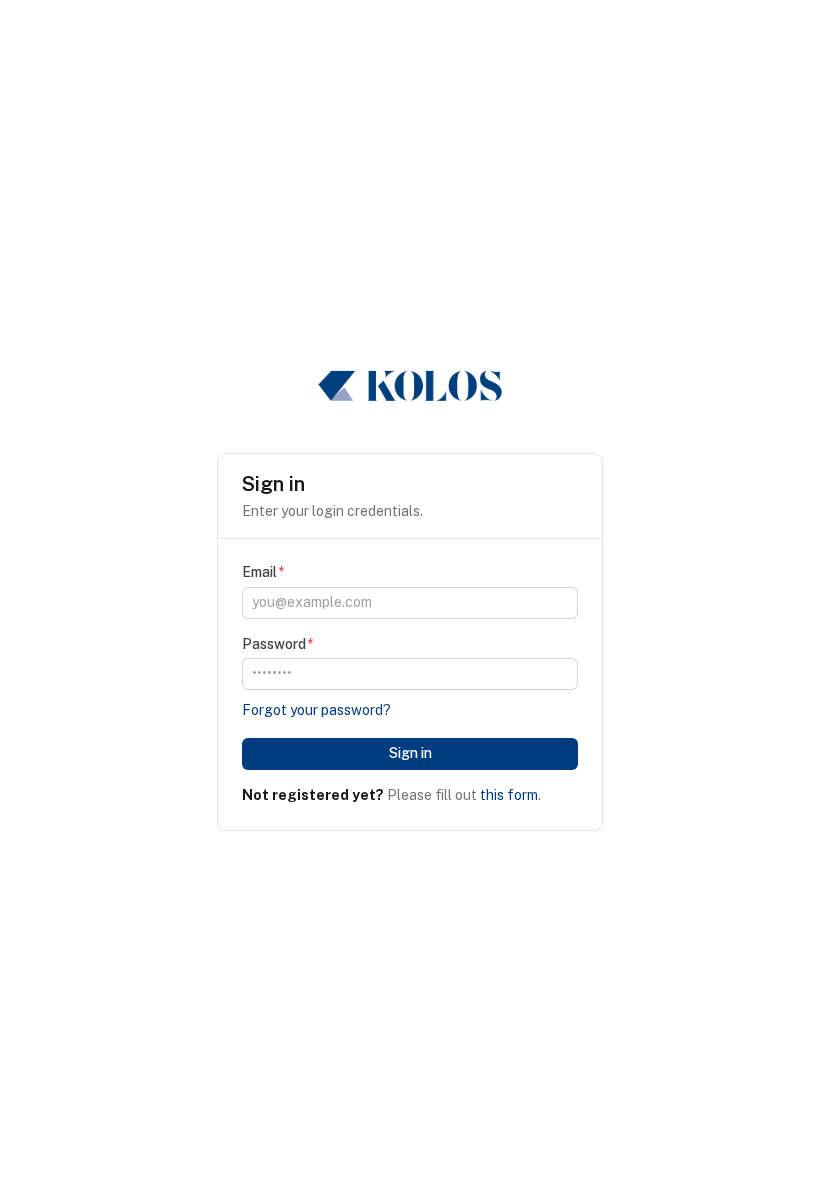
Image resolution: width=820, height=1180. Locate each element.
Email (259, 572)
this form (509, 795)
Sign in (410, 753)
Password (274, 644)
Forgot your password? (316, 710)
